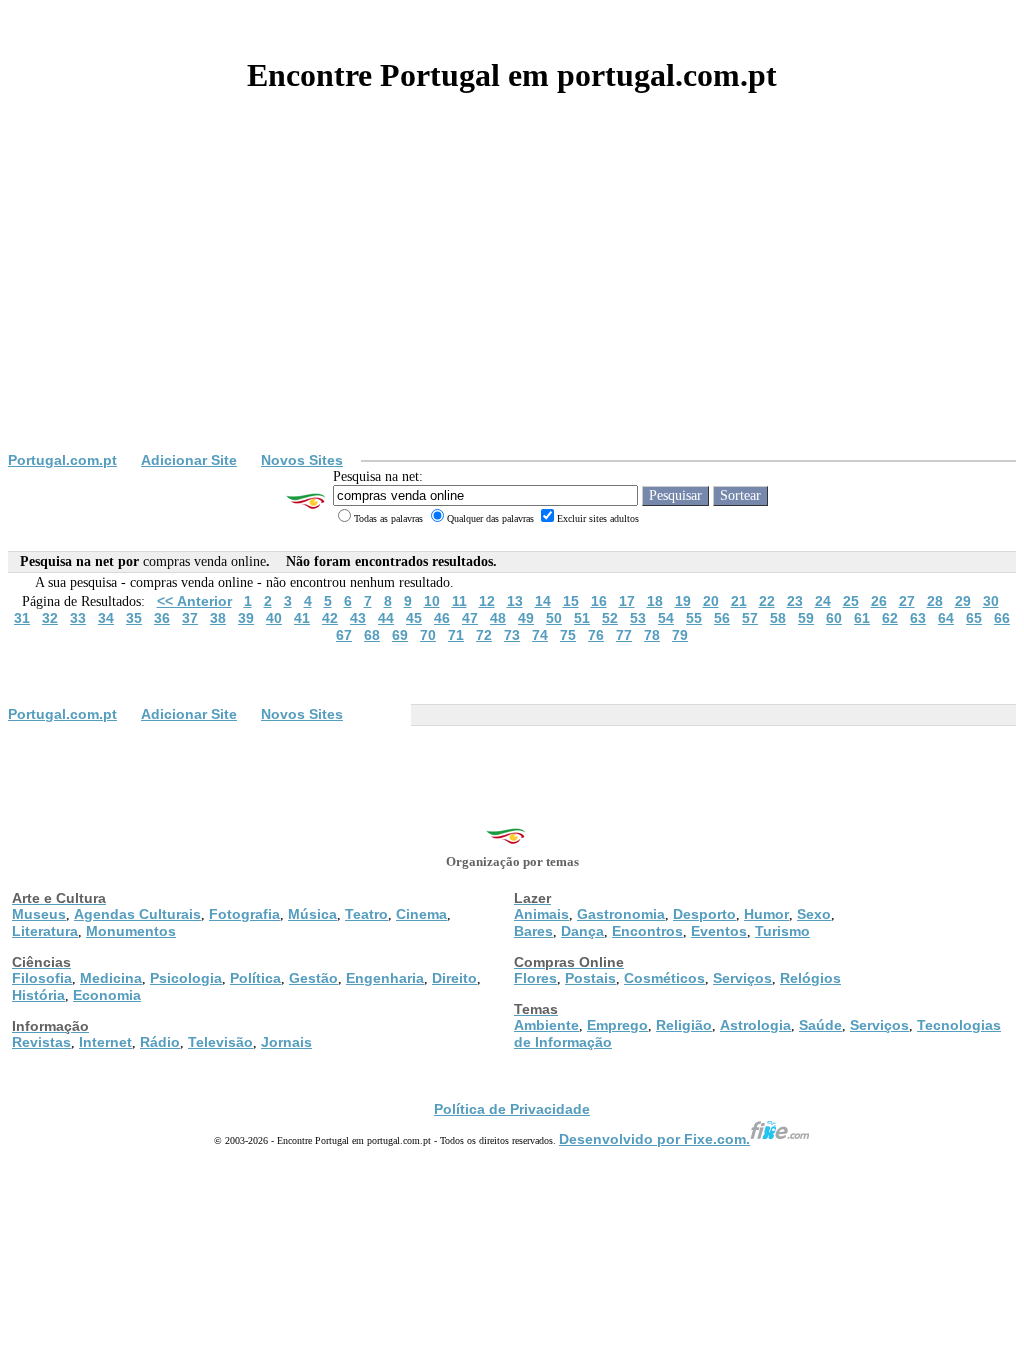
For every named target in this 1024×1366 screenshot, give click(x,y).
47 (470, 618)
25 (851, 601)
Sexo (814, 914)
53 (638, 618)
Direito (454, 978)
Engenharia (385, 978)
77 (624, 635)
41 (302, 618)
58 (778, 618)
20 (711, 601)
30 (991, 601)
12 (487, 601)
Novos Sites (302, 460)
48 (498, 618)
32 (50, 618)
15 (571, 601)
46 (442, 618)
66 (1002, 618)
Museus (39, 914)
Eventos (719, 931)
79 (680, 635)
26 (879, 601)
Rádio (160, 1042)
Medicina (111, 978)
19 (683, 601)
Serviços (742, 978)
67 (344, 635)
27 (907, 601)
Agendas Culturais (137, 914)
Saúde (820, 1025)
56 (722, 618)
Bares (533, 931)
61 (862, 618)
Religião (684, 1025)
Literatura (45, 931)
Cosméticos (664, 978)
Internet (105, 1042)
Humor (766, 914)
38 (218, 618)
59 (806, 618)
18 (655, 601)
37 (190, 618)
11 (459, 601)
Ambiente (546, 1025)
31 (22, 618)
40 (274, 618)
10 (432, 601)
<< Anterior (194, 601)
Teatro (366, 914)
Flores (535, 978)
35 (134, 618)
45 (414, 618)
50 (554, 618)
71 (456, 635)
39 (246, 618)
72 (484, 635)
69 (400, 635)
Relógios (810, 978)
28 (935, 601)
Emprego (617, 1025)
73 (512, 635)
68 (372, 635)
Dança (582, 931)
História (38, 995)
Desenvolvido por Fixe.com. (654, 1139)
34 (106, 618)
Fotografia (244, 914)
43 (358, 618)
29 (963, 601)
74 (540, 635)
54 (666, 618)
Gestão (313, 978)
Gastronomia (621, 914)
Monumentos (131, 931)
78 (652, 635)
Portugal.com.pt (62, 460)
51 (582, 618)
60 (834, 618)
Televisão (220, 1042)
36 (162, 618)
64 (946, 618)
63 (918, 618)
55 (694, 618)
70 (428, 635)
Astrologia (755, 1025)
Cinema (421, 914)
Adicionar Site (189, 460)
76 (596, 635)
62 (890, 618)
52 (610, 618)
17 (627, 601)
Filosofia (42, 978)
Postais (590, 978)
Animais (541, 914)
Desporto (704, 914)
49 (526, 618)
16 (599, 601)
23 (795, 601)
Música (312, 914)
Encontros (647, 931)
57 (750, 618)
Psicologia (186, 978)
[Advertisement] (512, 302)
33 (78, 618)
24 (823, 601)
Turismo (782, 931)
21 (739, 601)
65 (974, 618)
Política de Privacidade (512, 1109)
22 (767, 601)
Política (255, 978)
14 (543, 601)
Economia (107, 995)
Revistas (41, 1042)
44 (386, 618)
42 (330, 618)
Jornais (286, 1042)
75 (568, 635)
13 (515, 601)
